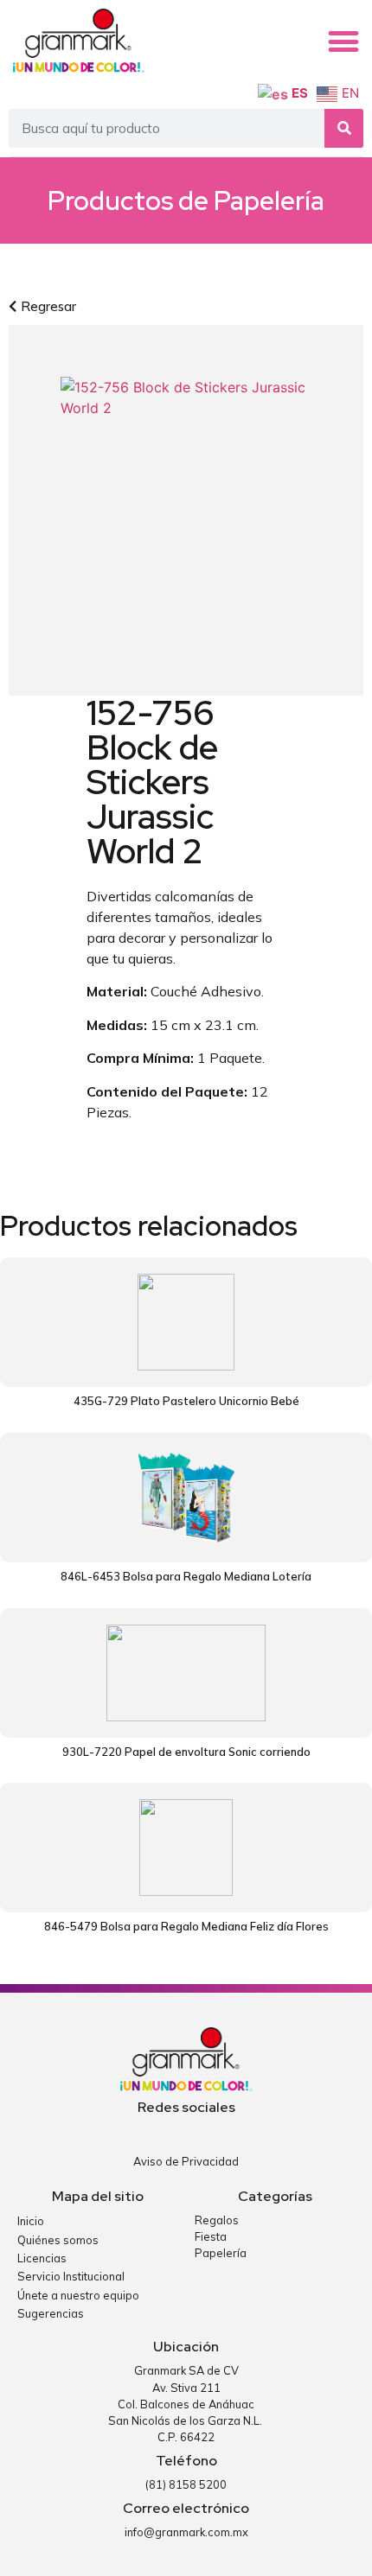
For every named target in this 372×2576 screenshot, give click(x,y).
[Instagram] (200, 2132)
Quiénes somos (58, 2240)
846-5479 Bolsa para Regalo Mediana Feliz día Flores (186, 1926)
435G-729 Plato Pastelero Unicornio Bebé (186, 1401)
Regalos (217, 2220)
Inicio (31, 2221)
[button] (343, 41)
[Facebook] (173, 2132)
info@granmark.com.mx (186, 2532)
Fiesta (211, 2236)
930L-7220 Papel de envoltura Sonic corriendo (186, 1752)
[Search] (344, 128)
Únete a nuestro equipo (78, 2295)
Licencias (42, 2258)
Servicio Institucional (71, 2276)
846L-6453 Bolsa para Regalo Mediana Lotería (186, 1576)
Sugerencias (51, 2313)
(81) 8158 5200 (186, 2484)
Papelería (269, 200)
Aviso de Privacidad (186, 2161)
